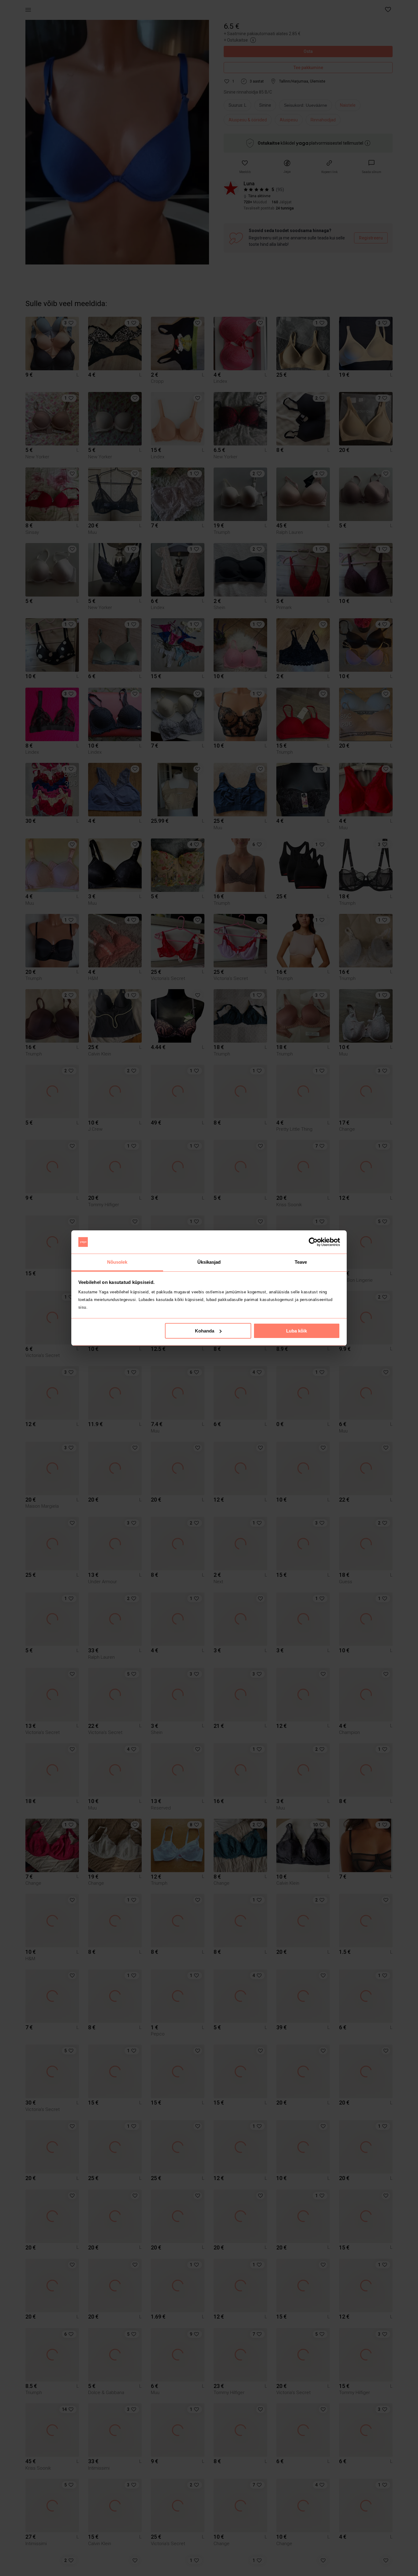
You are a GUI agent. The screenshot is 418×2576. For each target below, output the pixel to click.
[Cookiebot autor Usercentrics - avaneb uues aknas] (313, 1242)
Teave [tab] (301, 1262)
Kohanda (205, 1331)
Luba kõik (297, 1331)
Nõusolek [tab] (117, 1262)
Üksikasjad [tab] (209, 1262)
